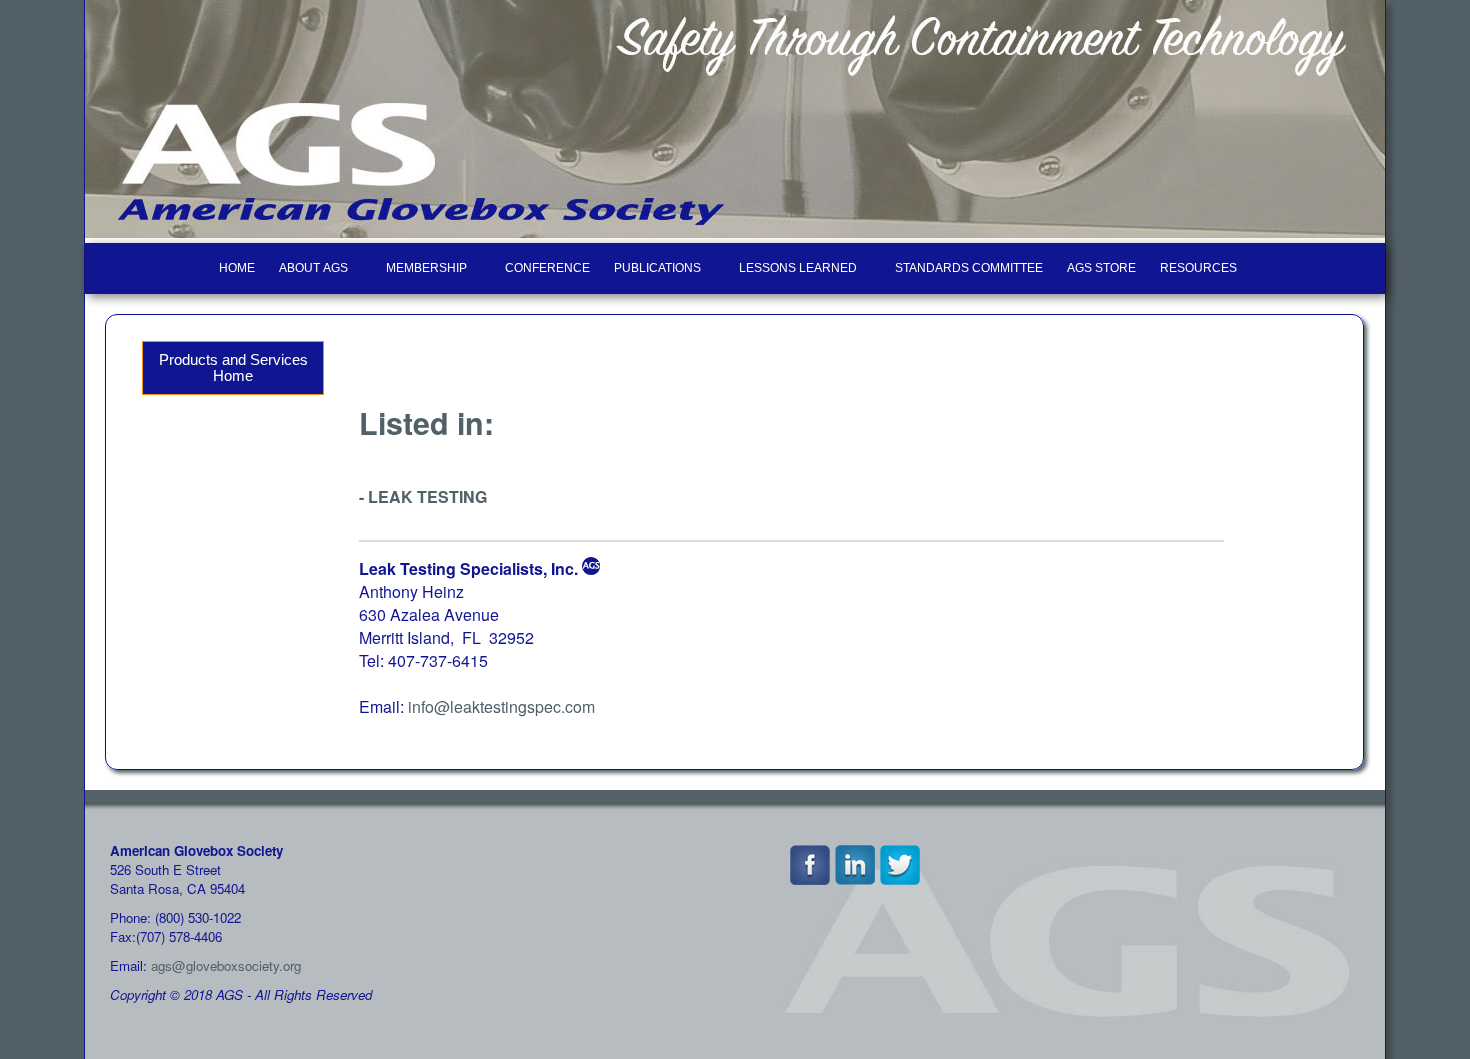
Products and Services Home (233, 368)
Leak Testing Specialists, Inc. (468, 568)
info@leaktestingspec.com (501, 706)
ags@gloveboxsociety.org (226, 965)
